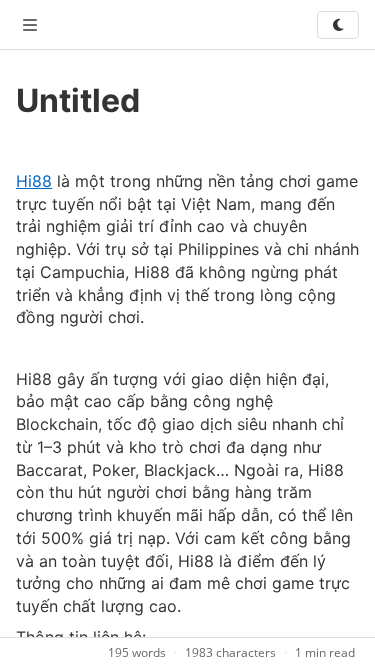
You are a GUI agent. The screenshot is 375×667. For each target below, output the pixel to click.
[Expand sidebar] (30, 25)
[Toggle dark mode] (338, 25)
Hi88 (34, 181)
